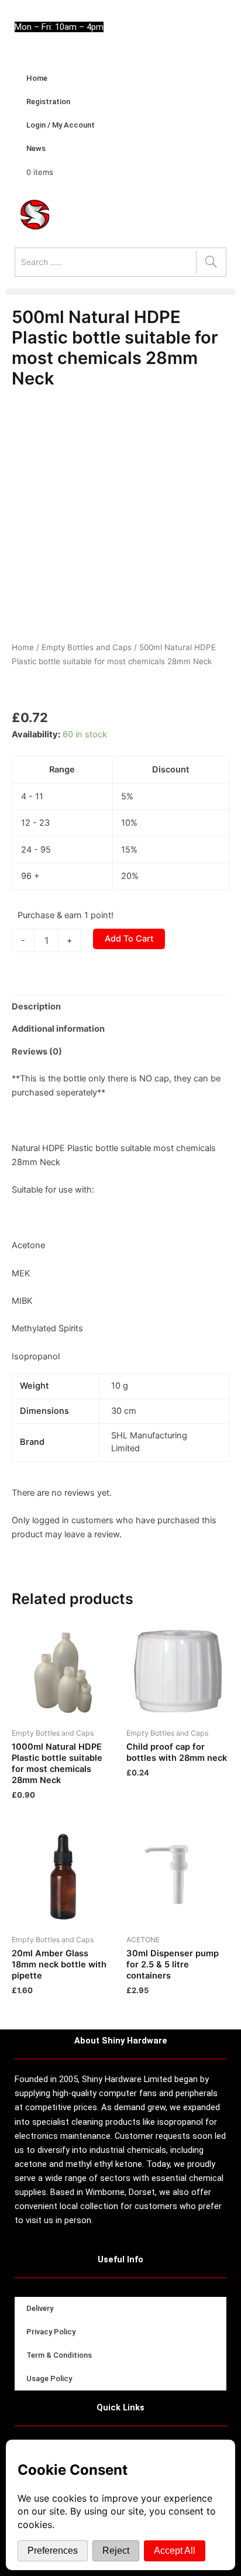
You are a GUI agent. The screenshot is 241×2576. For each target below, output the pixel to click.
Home (37, 78)
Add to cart (129, 939)
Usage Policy (49, 2378)
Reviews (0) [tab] (37, 1052)
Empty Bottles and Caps (87, 647)
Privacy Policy (51, 2332)
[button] (120, 292)
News (36, 148)
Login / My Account (61, 125)
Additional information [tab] (58, 1029)
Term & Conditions (59, 2355)
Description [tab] (36, 1007)
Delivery (40, 2308)
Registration (48, 102)
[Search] (211, 262)
